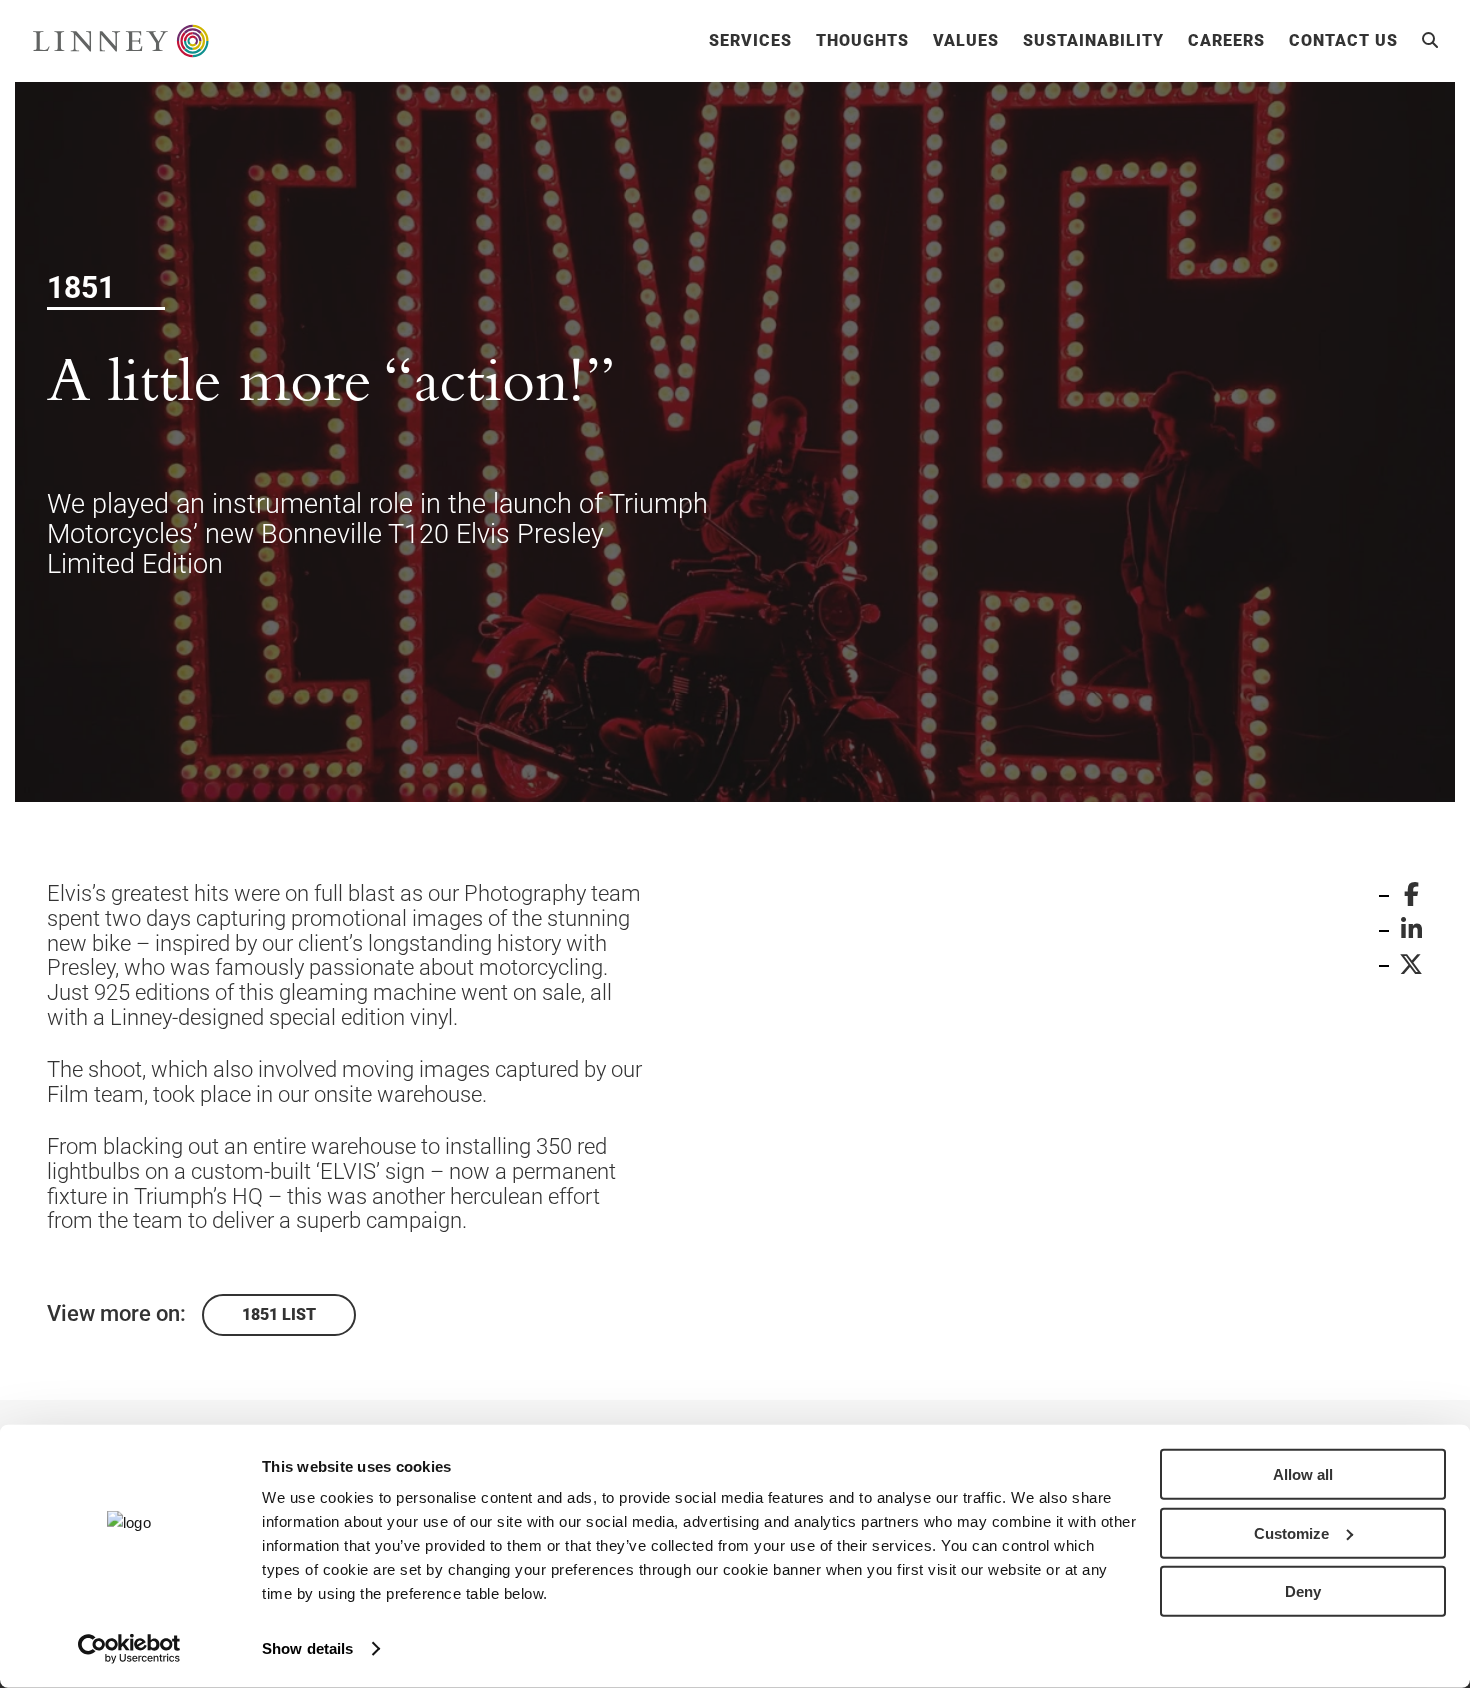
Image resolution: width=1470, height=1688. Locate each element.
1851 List (279, 1314)
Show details (307, 1648)
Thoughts (862, 41)
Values (966, 41)
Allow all (1303, 1474)
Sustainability (1093, 41)
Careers (1226, 41)
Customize (1291, 1532)
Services (750, 41)
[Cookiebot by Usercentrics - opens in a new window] (129, 1649)
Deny (1303, 1591)
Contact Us (1343, 41)
